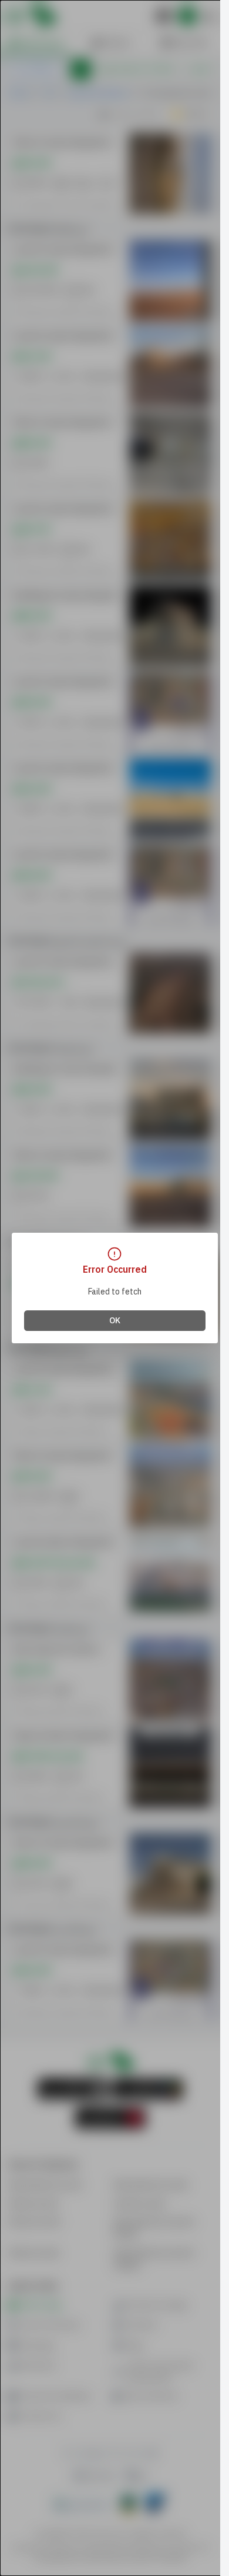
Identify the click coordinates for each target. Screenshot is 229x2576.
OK (115, 1321)
